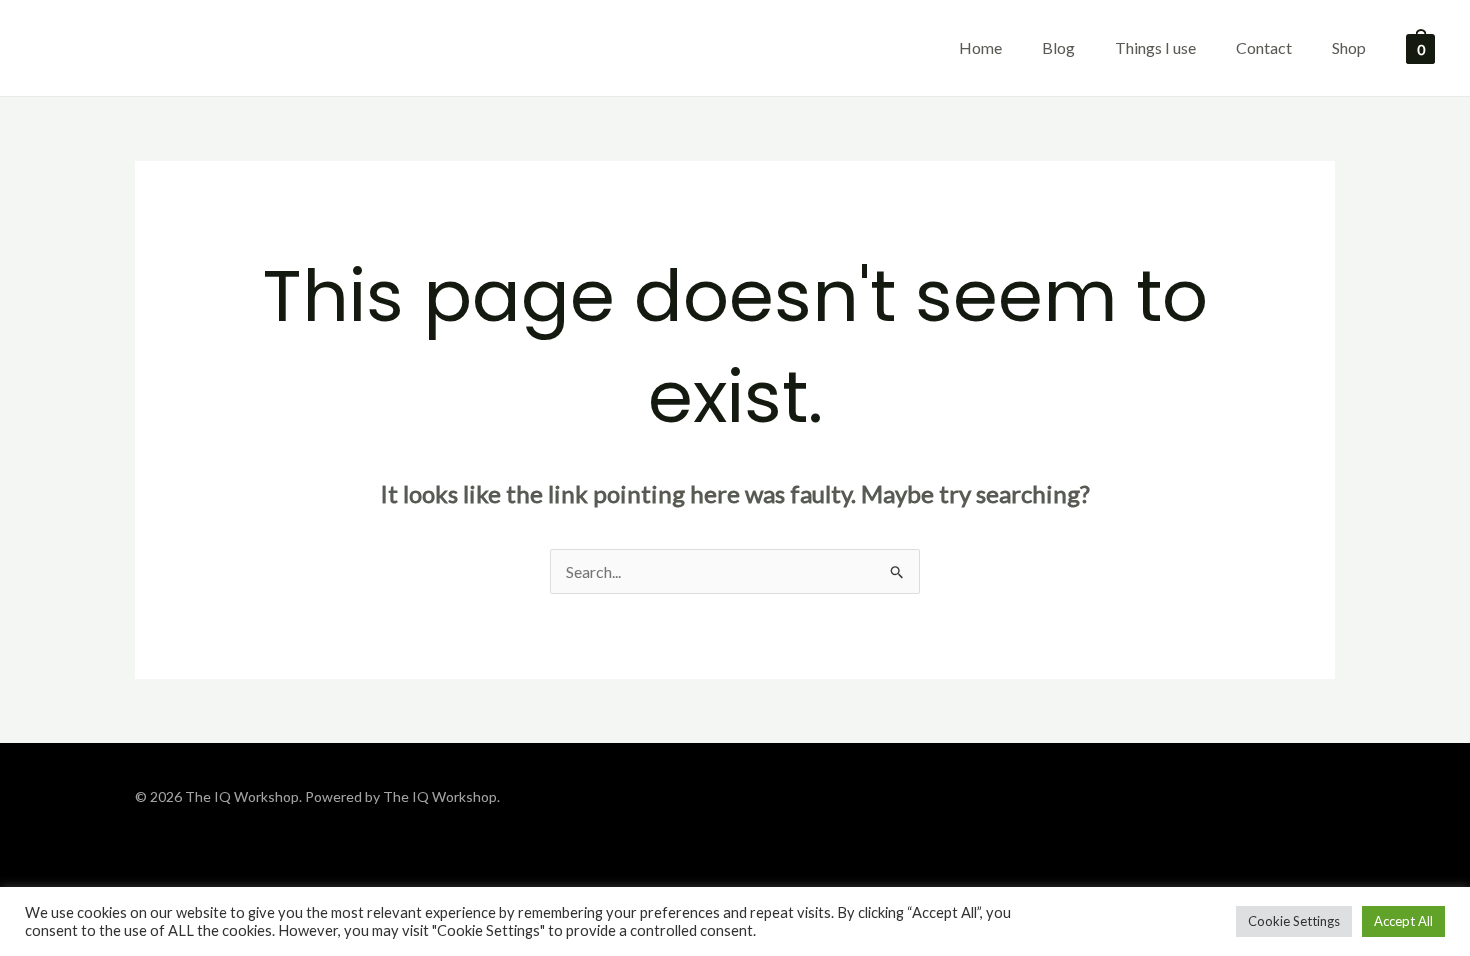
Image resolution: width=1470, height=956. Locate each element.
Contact (1264, 47)
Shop (1349, 47)
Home (980, 47)
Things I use (1155, 47)
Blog (1058, 47)
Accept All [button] (1403, 921)
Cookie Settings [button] (1294, 921)
